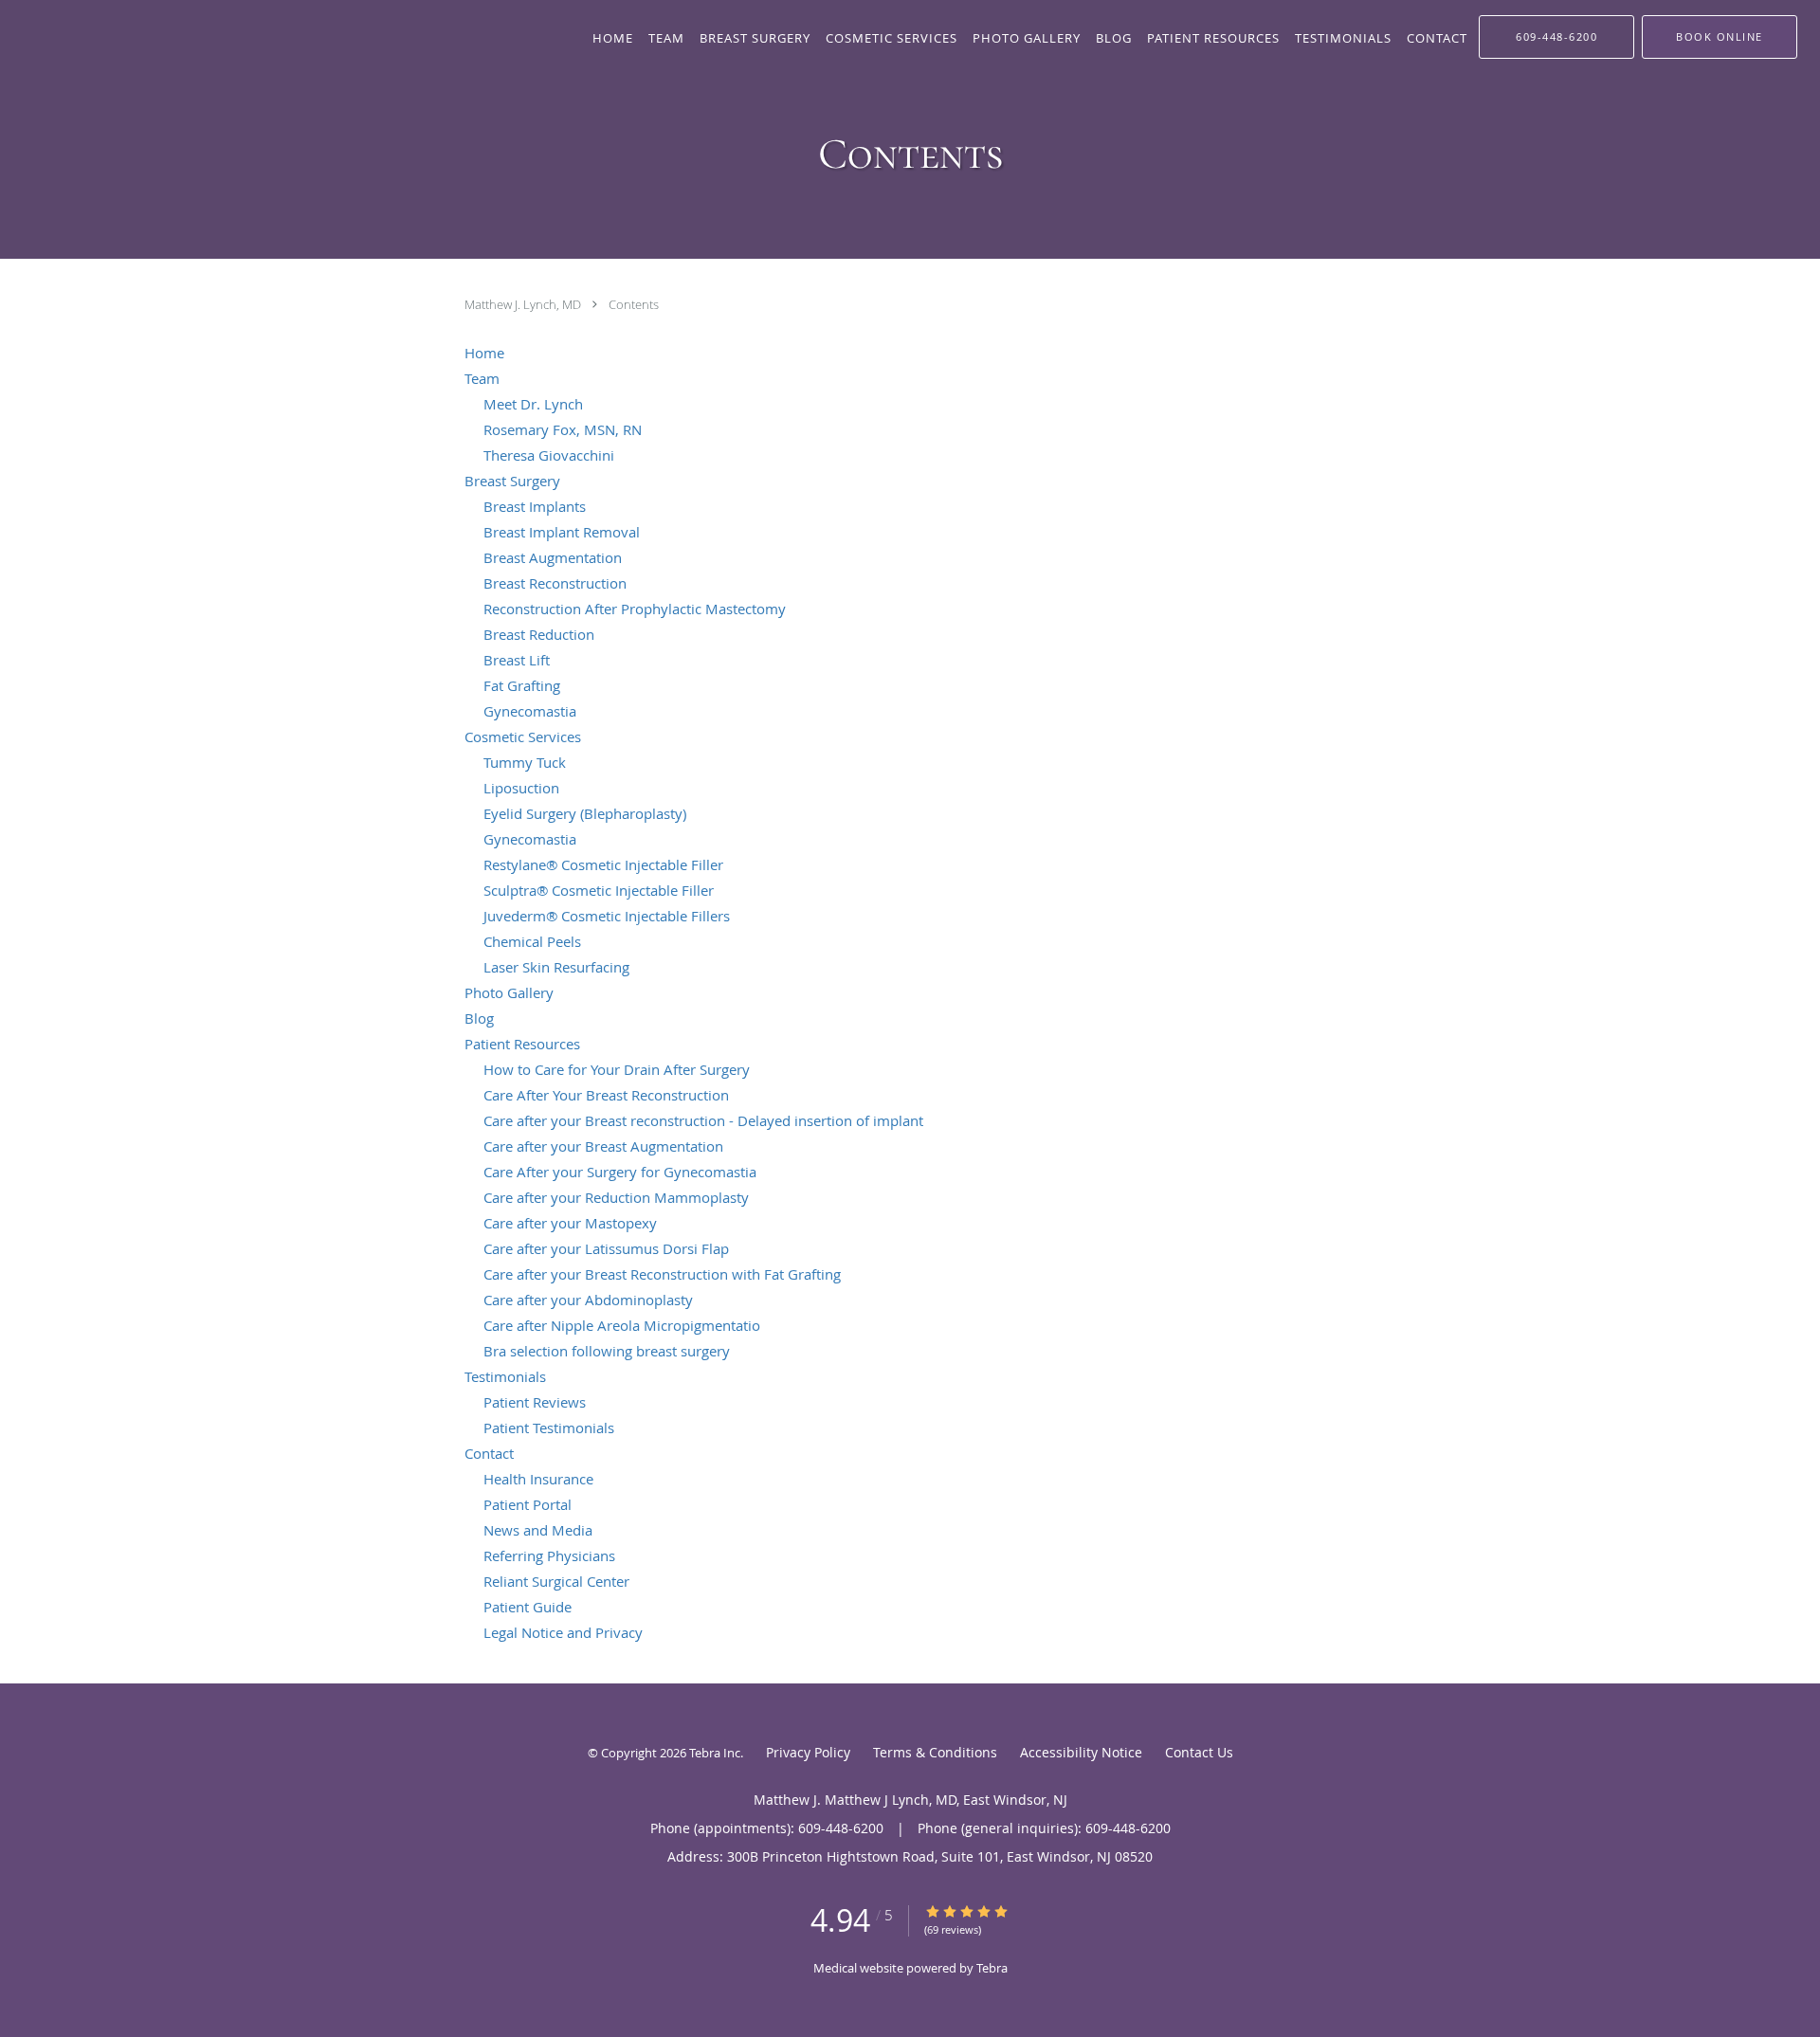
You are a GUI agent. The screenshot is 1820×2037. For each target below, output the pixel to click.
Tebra (992, 1968)
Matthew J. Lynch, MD (524, 304)
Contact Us (1199, 1752)
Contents (634, 304)
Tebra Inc (715, 1753)
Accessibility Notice (1081, 1752)
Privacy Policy (808, 1752)
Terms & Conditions (935, 1752)
